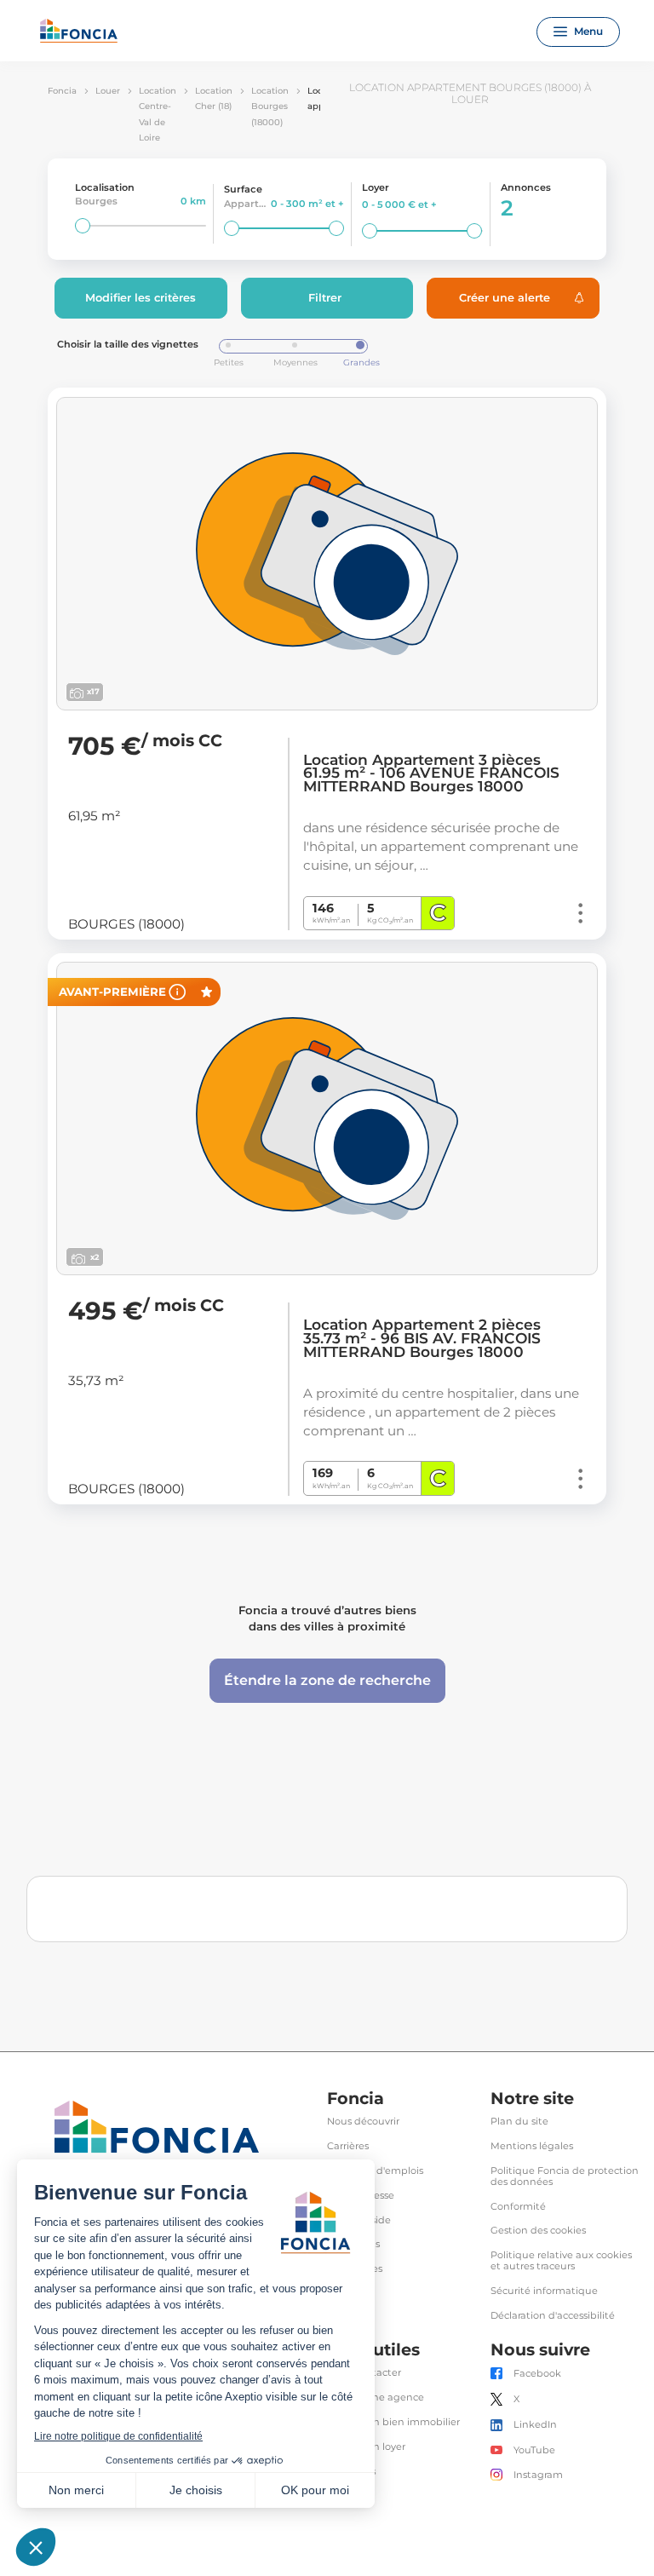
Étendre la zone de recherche (327, 1680)
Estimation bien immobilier (393, 2422)
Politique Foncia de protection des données (565, 2176)
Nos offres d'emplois (375, 2171)
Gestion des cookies (538, 2231)
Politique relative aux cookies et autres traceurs (561, 2261)
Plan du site (519, 2122)
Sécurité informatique (544, 2291)
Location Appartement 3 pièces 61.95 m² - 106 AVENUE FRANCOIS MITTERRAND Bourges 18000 (431, 773)
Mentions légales (532, 2146)
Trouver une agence (376, 2398)
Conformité (518, 2207)
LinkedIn (535, 2425)
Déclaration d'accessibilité (553, 2316)
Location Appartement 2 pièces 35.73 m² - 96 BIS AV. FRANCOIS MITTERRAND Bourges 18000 (422, 1338)
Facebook (537, 2374)
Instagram (538, 2475)
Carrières (348, 2146)
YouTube (534, 2450)
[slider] (83, 226)
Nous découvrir (363, 2122)
